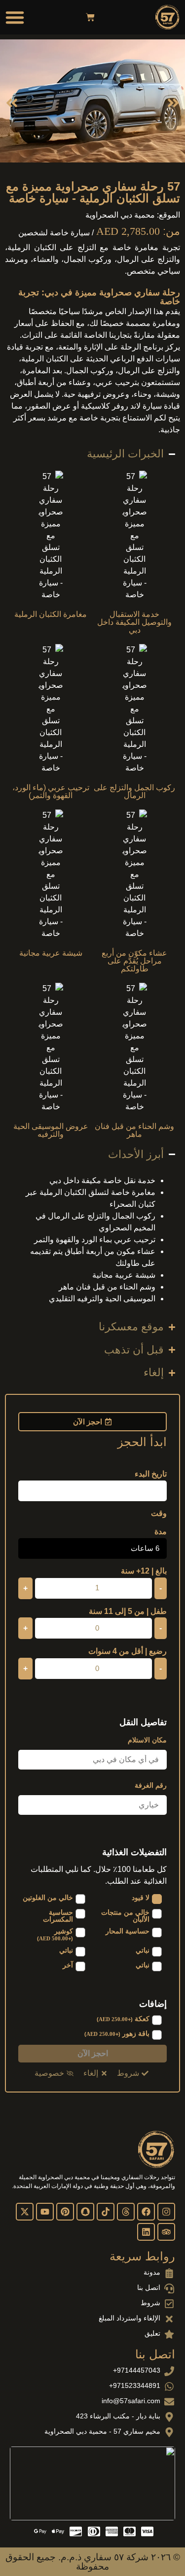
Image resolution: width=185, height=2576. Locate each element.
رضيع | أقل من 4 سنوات (128, 1651)
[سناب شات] (85, 2212)
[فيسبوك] (146, 2212)
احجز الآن (93, 2053)
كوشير (55, 1934)
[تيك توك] (106, 2212)
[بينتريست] (65, 2212)
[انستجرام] (166, 2212)
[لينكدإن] (146, 2232)
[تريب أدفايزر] (166, 2232)
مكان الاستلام (147, 1740)
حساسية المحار (128, 1931)
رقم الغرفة (151, 1785)
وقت (159, 1513)
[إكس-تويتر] (25, 2212)
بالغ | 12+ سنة (144, 1571)
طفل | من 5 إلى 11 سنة (128, 1611)
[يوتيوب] (45, 2212)
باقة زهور (117, 2034)
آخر (68, 1965)
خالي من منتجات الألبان (125, 1916)
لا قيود (141, 1898)
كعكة (123, 2019)
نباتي (143, 1950)
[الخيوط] (126, 2212)
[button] (15, 17)
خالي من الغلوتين (48, 1898)
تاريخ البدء (151, 1474)
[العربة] (90, 17)
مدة (161, 1532)
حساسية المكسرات (58, 1916)
